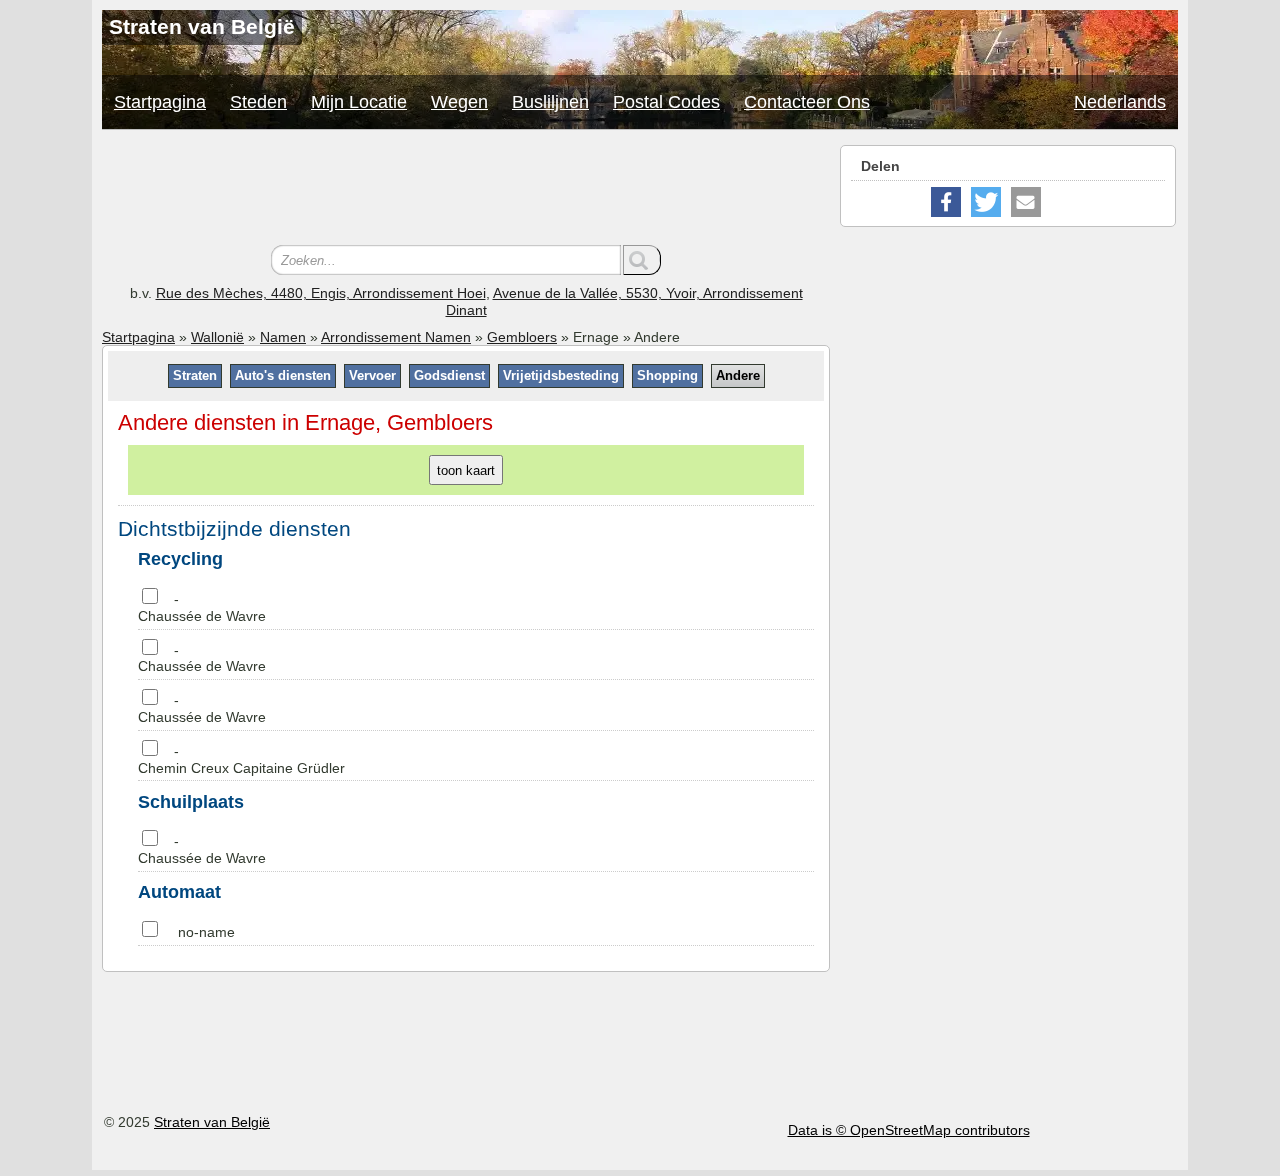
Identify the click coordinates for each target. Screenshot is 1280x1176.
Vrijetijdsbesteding (561, 375)
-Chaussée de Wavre (202, 607)
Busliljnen (550, 102)
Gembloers (522, 337)
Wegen (459, 102)
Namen (283, 337)
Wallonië (217, 337)
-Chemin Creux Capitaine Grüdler (241, 759)
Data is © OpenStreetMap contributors (909, 1130)
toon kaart (466, 470)
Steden (258, 102)
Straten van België (212, 1122)
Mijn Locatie (359, 102)
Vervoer (372, 375)
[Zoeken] (642, 260)
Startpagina (160, 102)
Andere (738, 375)
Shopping (667, 375)
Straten (195, 375)
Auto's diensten (283, 375)
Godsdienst (449, 375)
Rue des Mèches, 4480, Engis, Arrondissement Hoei (321, 293)
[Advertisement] (466, 190)
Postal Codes (666, 102)
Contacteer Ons (807, 102)
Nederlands (1120, 102)
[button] (946, 202)
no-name (206, 932)
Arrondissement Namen (396, 337)
